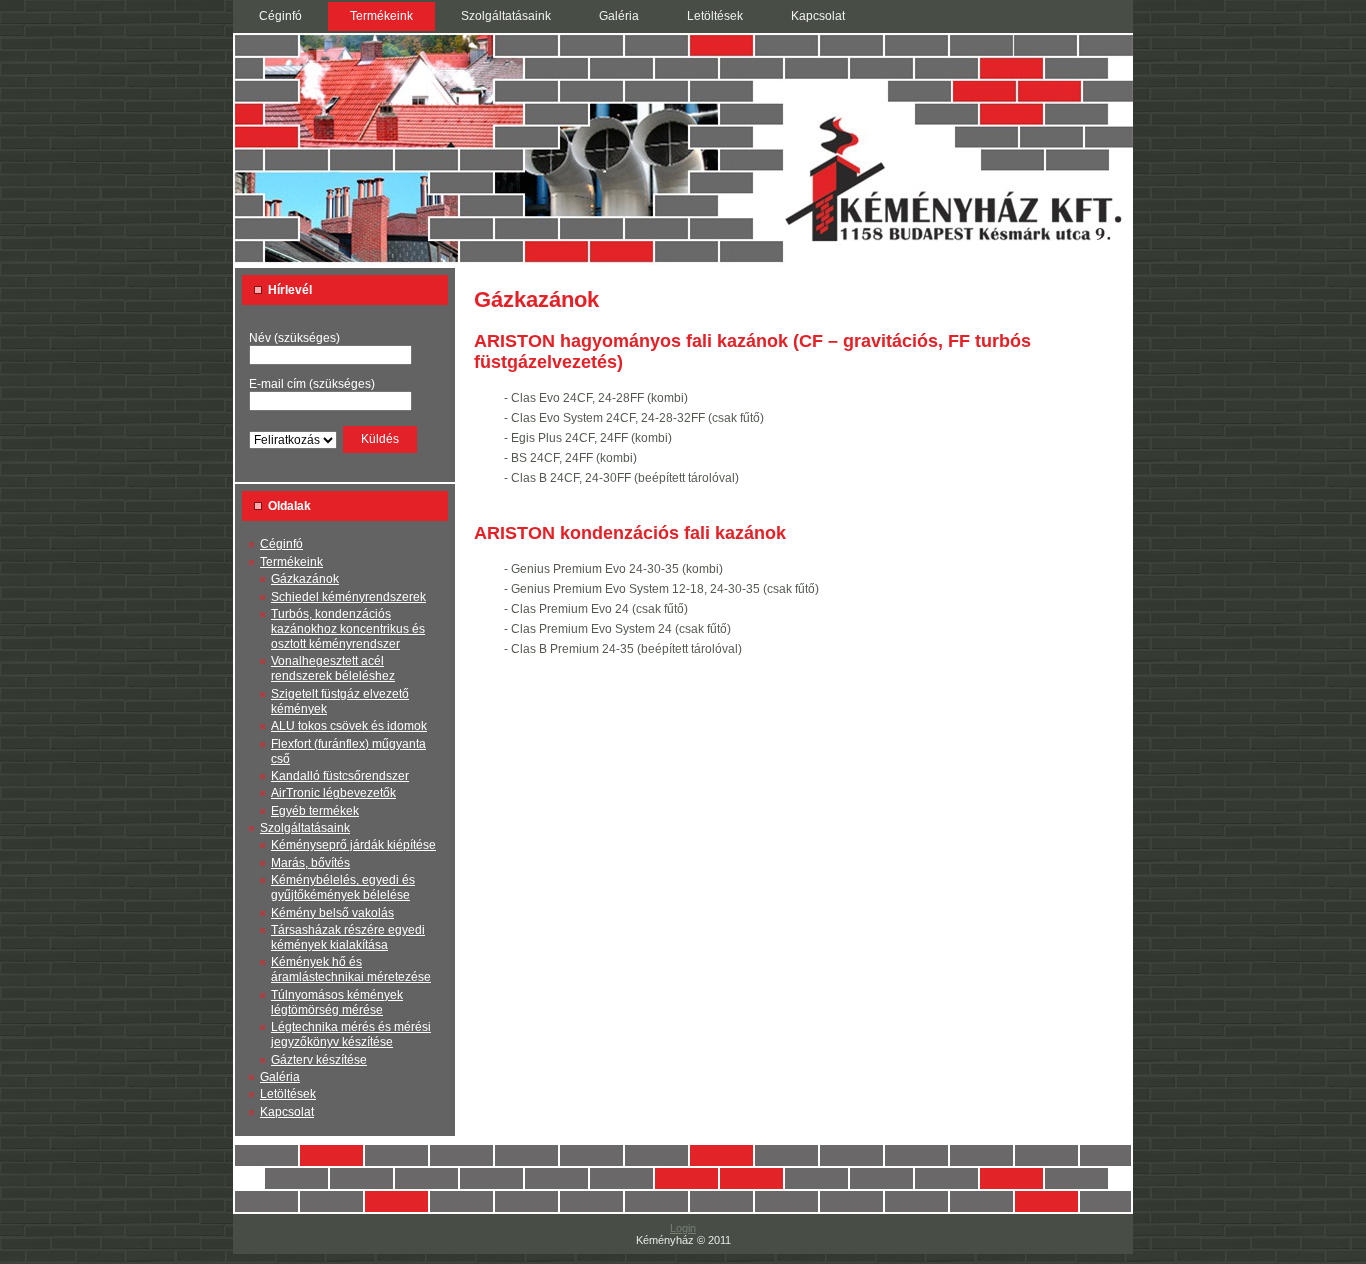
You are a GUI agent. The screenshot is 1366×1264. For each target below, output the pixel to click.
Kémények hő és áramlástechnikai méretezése (351, 969)
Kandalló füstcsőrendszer (340, 776)
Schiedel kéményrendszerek (348, 597)
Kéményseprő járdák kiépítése (353, 845)
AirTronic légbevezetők (333, 793)
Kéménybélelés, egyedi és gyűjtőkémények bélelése (343, 887)
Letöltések (288, 1094)
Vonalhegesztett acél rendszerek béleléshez (333, 668)
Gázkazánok (305, 579)
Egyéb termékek (315, 811)
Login (683, 1228)
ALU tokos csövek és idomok (349, 726)
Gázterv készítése (319, 1060)
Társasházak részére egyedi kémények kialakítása (348, 937)
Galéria (280, 1077)
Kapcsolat (287, 1112)
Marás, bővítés (310, 863)
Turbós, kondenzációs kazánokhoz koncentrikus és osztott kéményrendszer (348, 629)
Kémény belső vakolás (332, 913)
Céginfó (281, 544)
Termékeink (291, 562)
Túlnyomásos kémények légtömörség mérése (337, 1002)
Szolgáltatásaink (305, 828)
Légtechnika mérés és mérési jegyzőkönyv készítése (351, 1034)
